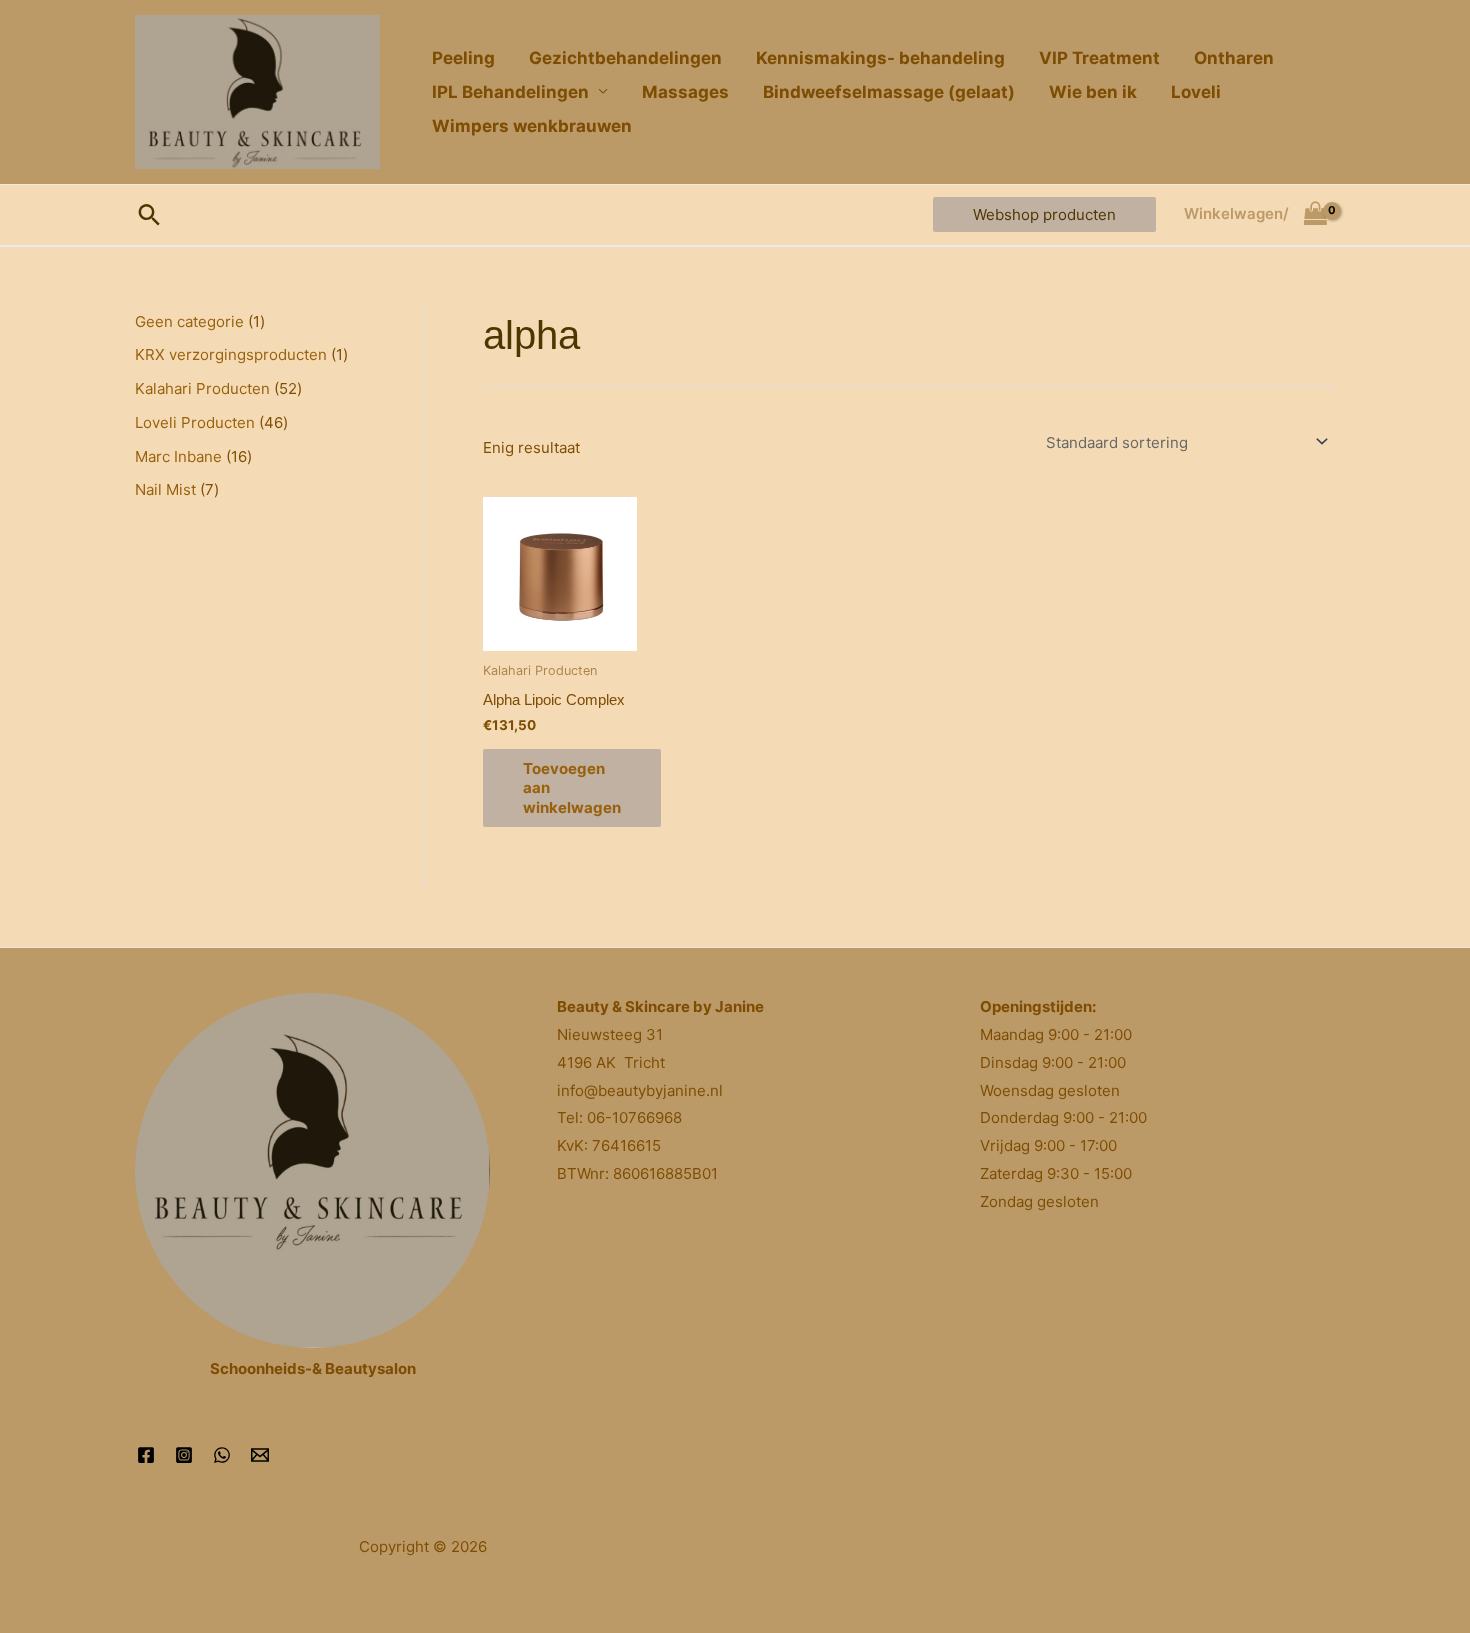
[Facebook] (146, 1455)
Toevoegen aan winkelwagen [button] (572, 788)
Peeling (463, 58)
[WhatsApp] (222, 1455)
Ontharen (1234, 58)
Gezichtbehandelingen (625, 58)
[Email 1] (260, 1455)
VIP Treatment (1099, 58)
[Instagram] (184, 1455)
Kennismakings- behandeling (880, 58)
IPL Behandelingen (510, 92)
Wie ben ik (1093, 92)
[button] (149, 214)
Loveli (1196, 92)
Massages (685, 92)
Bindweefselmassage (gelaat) (889, 92)
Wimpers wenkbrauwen (532, 126)
